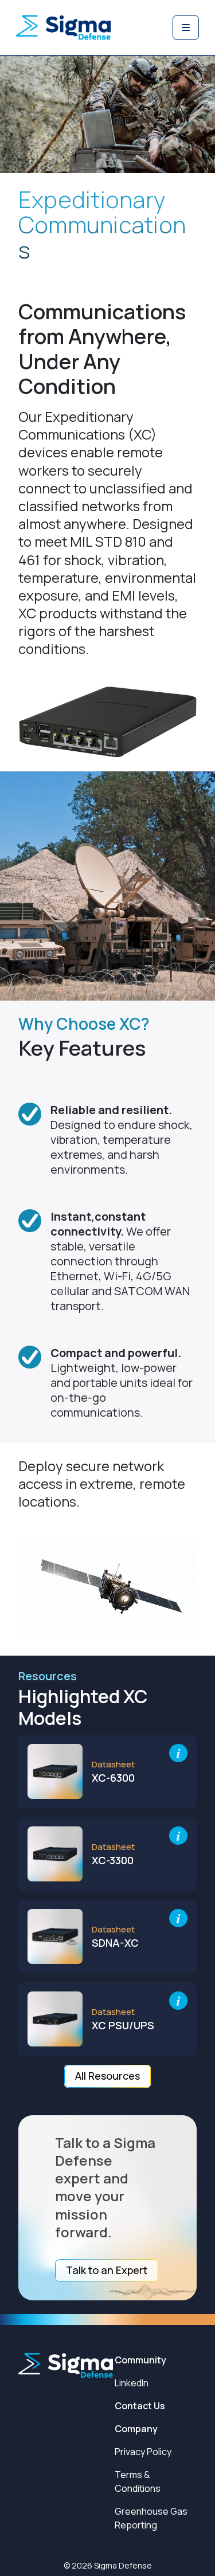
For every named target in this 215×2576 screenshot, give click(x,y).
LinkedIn (132, 2383)
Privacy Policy (143, 2452)
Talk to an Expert (107, 2270)
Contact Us (140, 2406)
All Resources (107, 2076)
